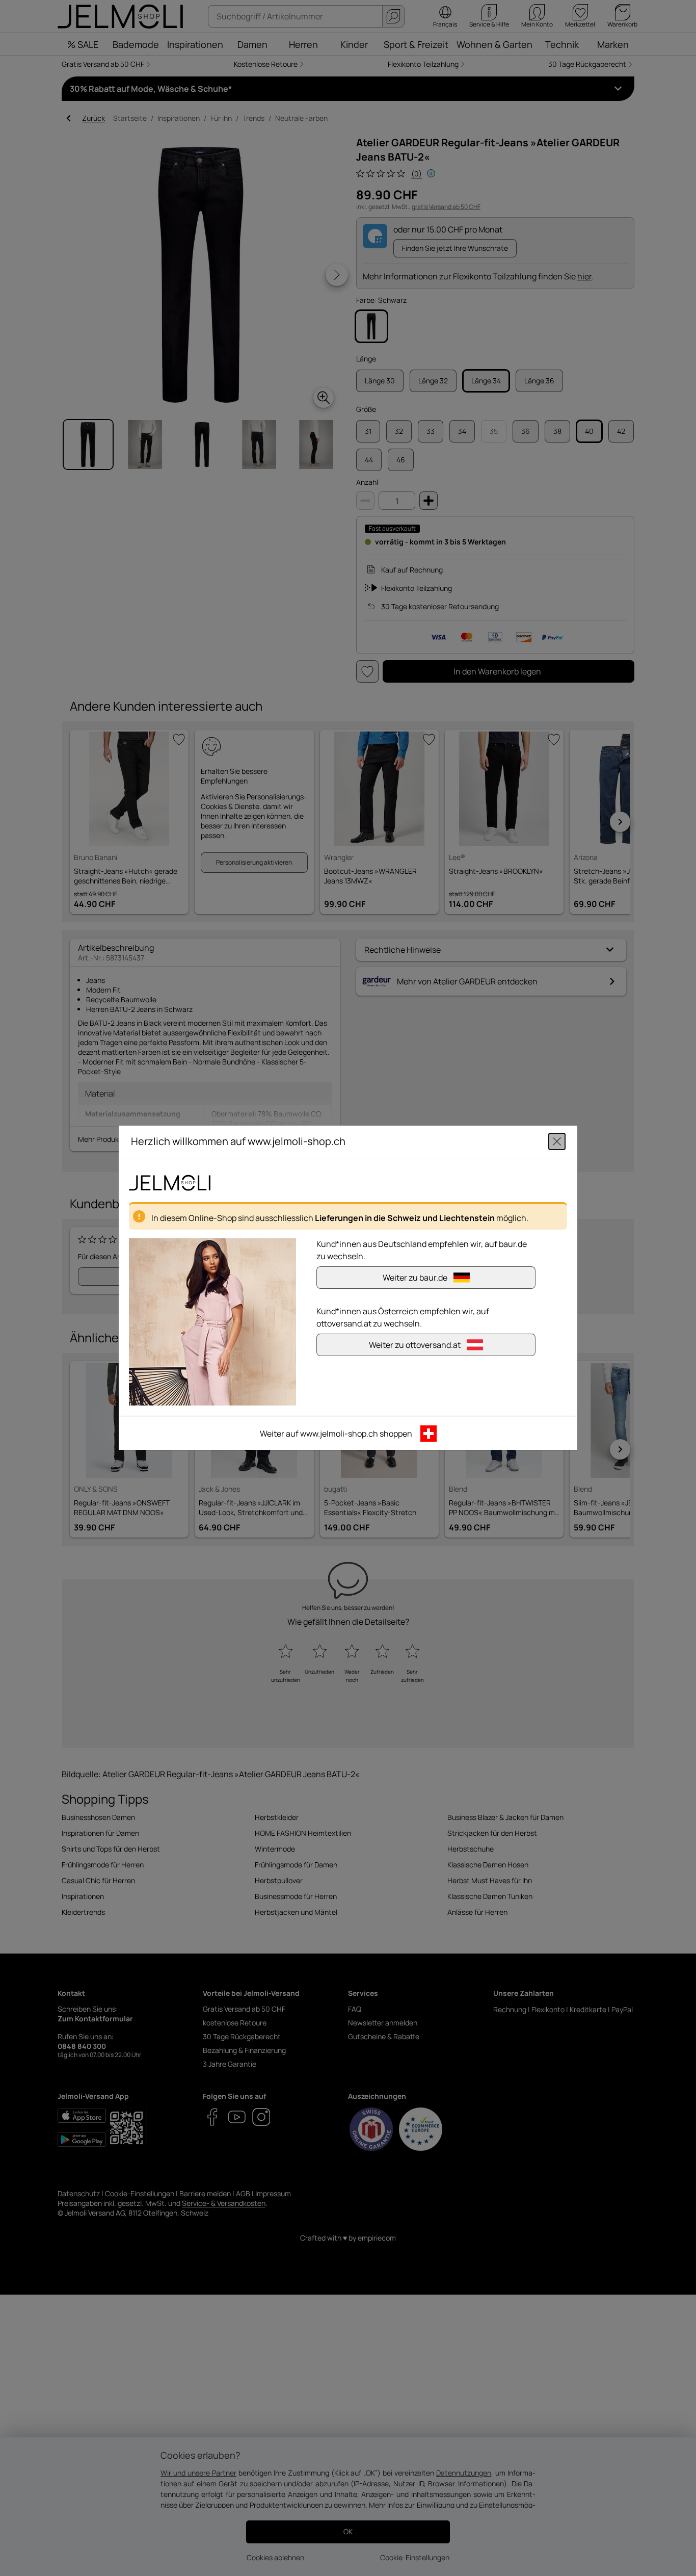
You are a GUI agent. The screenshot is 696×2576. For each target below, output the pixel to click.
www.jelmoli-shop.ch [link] (339, 1434)
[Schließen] (557, 1142)
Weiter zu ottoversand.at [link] (415, 1345)
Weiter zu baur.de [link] (415, 1278)
